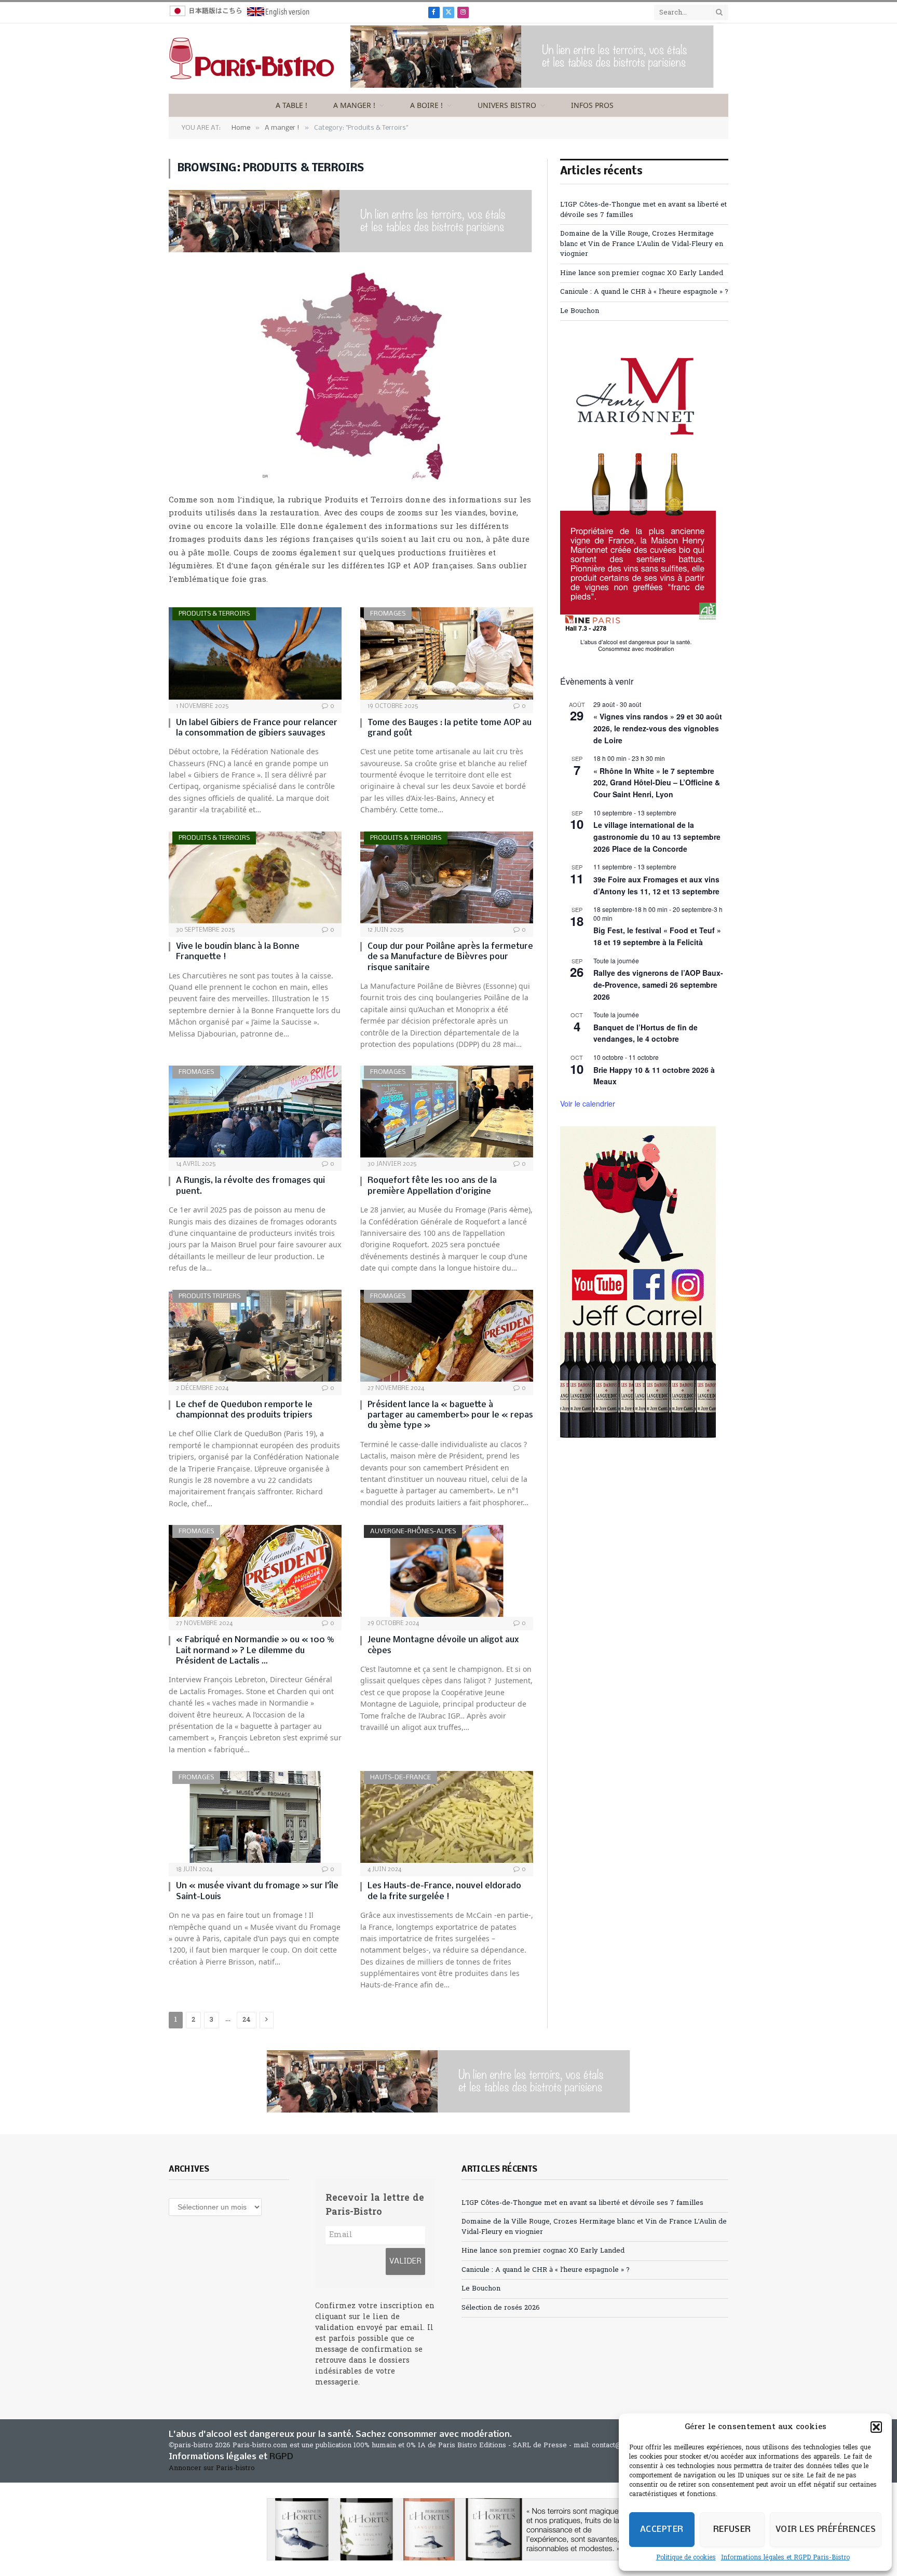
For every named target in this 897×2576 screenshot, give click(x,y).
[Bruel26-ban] (532, 86)
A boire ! (426, 105)
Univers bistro (507, 105)
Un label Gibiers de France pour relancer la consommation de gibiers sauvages (257, 728)
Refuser (732, 2530)
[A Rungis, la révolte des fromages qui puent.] (255, 1112)
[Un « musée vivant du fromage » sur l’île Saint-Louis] (255, 1817)
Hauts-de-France (400, 1777)
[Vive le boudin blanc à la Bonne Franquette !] (255, 877)
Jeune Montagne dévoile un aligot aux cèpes (443, 1645)
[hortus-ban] (448, 2529)
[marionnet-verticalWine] (638, 650)
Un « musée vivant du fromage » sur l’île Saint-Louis (257, 1891)
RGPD (281, 2457)
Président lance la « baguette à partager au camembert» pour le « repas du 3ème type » (450, 1415)
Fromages (388, 614)
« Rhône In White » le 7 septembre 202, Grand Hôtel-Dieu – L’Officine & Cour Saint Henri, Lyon (657, 782)
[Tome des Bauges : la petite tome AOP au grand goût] (447, 653)
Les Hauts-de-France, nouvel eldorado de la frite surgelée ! (444, 1891)
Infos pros (592, 105)
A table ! (291, 105)
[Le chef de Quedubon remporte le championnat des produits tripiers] (255, 1336)
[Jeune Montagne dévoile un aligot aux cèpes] (447, 1571)
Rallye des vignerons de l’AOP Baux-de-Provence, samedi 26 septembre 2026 (658, 984)
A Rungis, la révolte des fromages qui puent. (250, 1186)
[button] (876, 2427)
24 (247, 2020)
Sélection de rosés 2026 (501, 2308)
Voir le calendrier (588, 1103)
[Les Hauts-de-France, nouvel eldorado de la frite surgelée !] (447, 1817)
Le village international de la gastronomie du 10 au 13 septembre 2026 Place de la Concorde (657, 836)
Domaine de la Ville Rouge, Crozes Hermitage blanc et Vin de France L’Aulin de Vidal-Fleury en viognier (642, 244)
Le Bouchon (580, 311)
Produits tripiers (209, 1296)
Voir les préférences (826, 2530)
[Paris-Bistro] (252, 59)
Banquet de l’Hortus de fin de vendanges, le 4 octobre (645, 1033)
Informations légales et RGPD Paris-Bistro (785, 2558)
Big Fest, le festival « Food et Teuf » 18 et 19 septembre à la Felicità (657, 936)
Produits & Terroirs (214, 614)
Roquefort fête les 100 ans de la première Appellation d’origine (432, 1186)
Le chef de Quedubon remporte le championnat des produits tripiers (244, 1410)
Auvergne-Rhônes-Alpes (413, 1531)
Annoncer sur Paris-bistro (212, 2468)
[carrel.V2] (638, 1436)
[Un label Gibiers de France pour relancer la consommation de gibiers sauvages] (255, 653)
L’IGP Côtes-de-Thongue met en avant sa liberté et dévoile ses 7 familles (582, 2203)
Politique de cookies (686, 2558)
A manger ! (354, 105)
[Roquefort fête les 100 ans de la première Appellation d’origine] (447, 1112)
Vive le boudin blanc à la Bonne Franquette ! (238, 952)
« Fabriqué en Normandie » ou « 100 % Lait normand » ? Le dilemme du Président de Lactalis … (255, 1651)
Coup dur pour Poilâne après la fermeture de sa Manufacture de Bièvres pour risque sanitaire (450, 957)
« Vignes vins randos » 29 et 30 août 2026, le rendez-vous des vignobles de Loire (658, 728)
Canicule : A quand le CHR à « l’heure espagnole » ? (644, 292)
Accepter (662, 2530)
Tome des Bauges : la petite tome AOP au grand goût (450, 728)
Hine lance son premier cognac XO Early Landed (642, 273)
